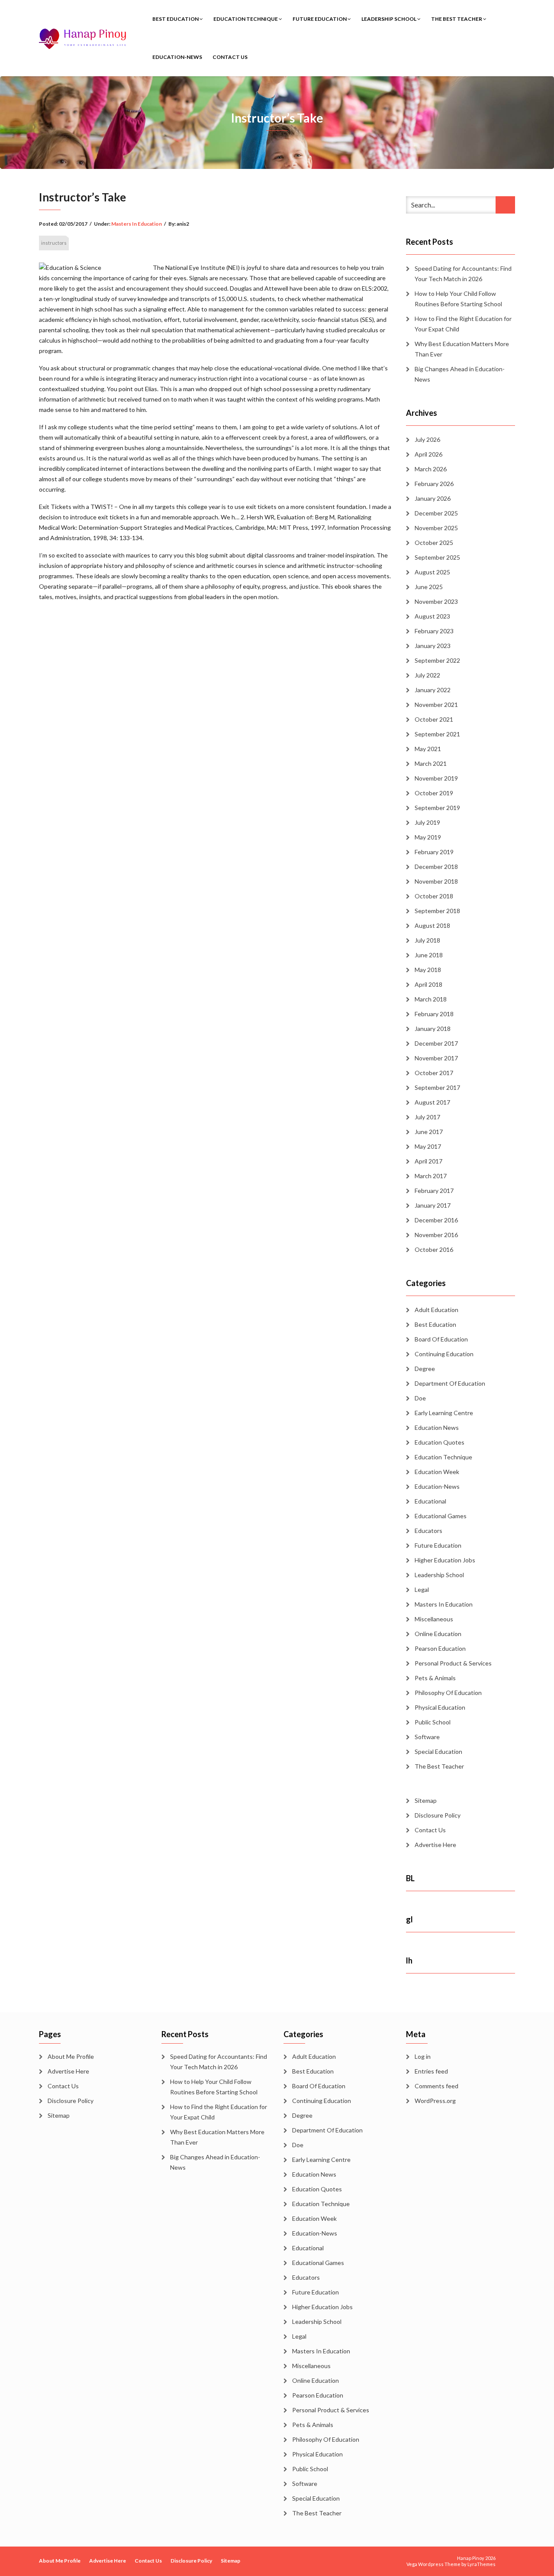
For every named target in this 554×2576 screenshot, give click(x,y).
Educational (430, 1501)
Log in (423, 2056)
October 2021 (434, 719)
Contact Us (230, 57)
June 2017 (429, 1132)
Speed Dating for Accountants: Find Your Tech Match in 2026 (463, 274)
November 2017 (436, 1058)
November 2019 (436, 778)
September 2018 (437, 911)
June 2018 (429, 955)
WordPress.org (435, 2101)
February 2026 (434, 484)
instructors (54, 243)
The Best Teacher (457, 19)
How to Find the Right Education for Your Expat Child (463, 324)
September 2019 (437, 808)
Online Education (438, 1634)
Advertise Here (435, 1845)
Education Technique (246, 19)
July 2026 (427, 439)
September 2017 (437, 1087)
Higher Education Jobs (445, 1560)
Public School (433, 1722)
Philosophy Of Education (448, 1693)
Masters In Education (137, 224)
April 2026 (428, 454)
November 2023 (436, 601)
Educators (428, 1531)
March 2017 (431, 1176)
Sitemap (426, 1800)
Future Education (320, 19)
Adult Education (436, 1310)
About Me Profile (71, 2056)
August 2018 (432, 925)
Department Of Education (450, 1383)
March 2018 (431, 999)
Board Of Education (441, 1339)
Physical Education (440, 1707)
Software (427, 1737)
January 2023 (433, 646)
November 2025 (436, 528)
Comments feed (436, 2086)
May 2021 (428, 749)
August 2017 (432, 1102)
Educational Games (441, 1516)
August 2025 (432, 572)
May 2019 (428, 837)
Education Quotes (440, 1442)
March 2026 (431, 469)
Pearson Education (440, 1648)
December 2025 (436, 513)
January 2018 (433, 1029)
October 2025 (434, 543)
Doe (420, 1398)
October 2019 (434, 793)
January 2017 (433, 1205)
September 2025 (437, 557)
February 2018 (434, 1014)
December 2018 (436, 867)
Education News (437, 1427)
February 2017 (434, 1191)
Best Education (176, 19)
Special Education (438, 1751)
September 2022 (437, 660)
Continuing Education (444, 1354)
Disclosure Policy (438, 1815)
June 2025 (429, 587)
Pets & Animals (435, 1678)
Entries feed (431, 2071)
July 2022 (427, 675)
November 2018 (436, 881)
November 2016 (436, 1235)
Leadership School (389, 19)
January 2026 (433, 498)
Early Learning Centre (444, 1413)
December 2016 (436, 1220)
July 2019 (427, 822)
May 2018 (428, 970)
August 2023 (432, 616)
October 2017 (434, 1073)
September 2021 (437, 734)
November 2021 (436, 705)
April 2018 (428, 984)
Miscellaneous (434, 1619)
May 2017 (428, 1146)
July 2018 (427, 940)
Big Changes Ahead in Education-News (460, 374)
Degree (425, 1369)
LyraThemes (482, 2564)
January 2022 (433, 690)
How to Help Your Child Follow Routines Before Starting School (458, 299)
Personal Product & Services (453, 1663)
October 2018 (434, 896)
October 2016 (434, 1249)
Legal (422, 1589)
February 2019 (434, 852)
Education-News (177, 57)
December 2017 (436, 1043)
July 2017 (427, 1117)
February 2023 (434, 631)
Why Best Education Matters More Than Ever (462, 349)
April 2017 (428, 1161)
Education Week (437, 1472)
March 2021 (431, 763)
